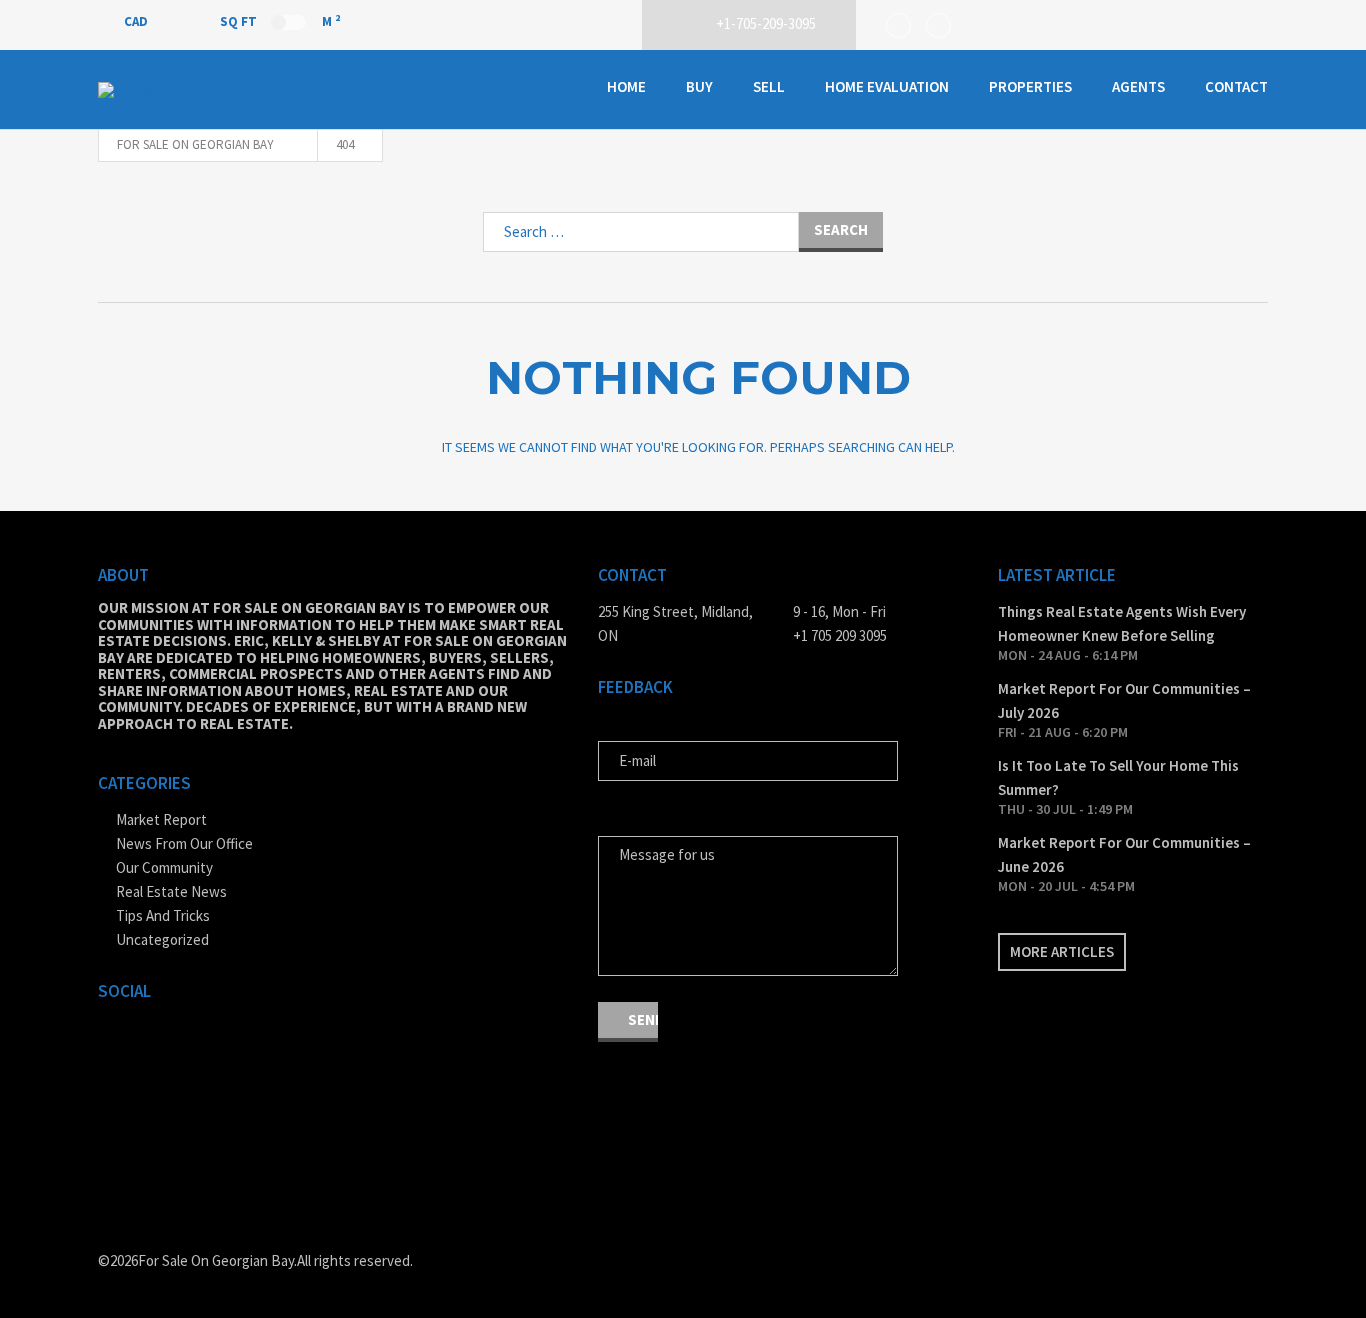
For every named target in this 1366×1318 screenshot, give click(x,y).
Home (626, 86)
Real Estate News (171, 891)
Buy (699, 86)
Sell (769, 86)
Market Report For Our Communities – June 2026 (1124, 854)
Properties (1030, 86)
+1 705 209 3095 (840, 635)
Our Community (164, 867)
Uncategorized (162, 939)
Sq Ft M (280, 21)
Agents (1138, 86)
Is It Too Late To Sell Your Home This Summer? (1118, 777)
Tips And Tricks (163, 915)
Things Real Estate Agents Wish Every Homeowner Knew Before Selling (1122, 623)
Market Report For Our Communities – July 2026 (1124, 700)
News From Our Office (184, 843)
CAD (137, 21)
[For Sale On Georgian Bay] (198, 90)
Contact (1236, 86)
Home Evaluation (887, 86)
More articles (1062, 951)
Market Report (161, 819)
